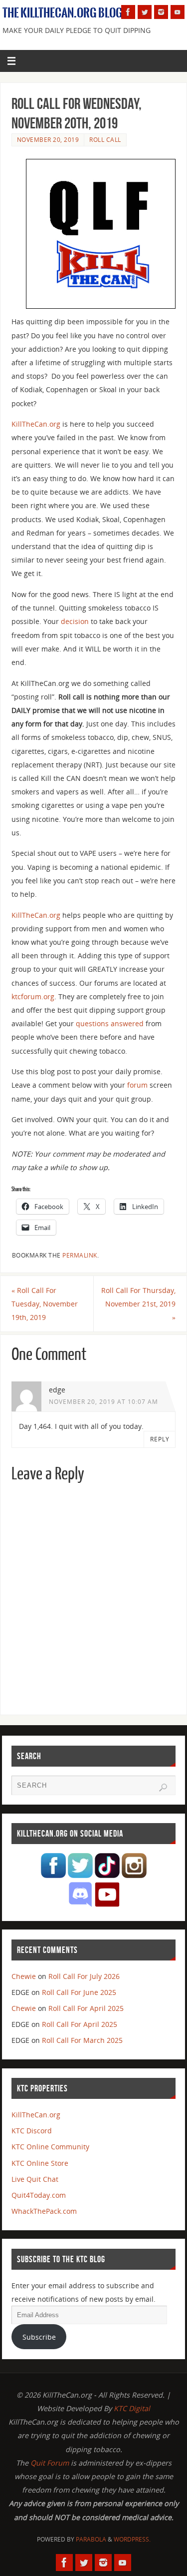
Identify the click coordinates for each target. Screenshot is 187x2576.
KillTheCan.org (36, 424)
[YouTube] (178, 12)
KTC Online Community (50, 2147)
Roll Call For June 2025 (79, 1992)
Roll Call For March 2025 (82, 2040)
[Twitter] (145, 12)
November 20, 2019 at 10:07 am (103, 1402)
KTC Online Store (40, 2163)
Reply (160, 1439)
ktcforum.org (33, 996)
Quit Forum (50, 2463)
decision (75, 621)
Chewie (24, 1976)
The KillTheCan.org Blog (63, 13)
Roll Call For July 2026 (84, 1976)
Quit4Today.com (39, 2195)
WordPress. (132, 2539)
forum (137, 1085)
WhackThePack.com (44, 2211)
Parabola (91, 2539)
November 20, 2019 (48, 140)
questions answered (110, 1023)
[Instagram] (161, 12)
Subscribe (39, 2337)
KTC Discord (32, 2131)
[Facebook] (128, 12)
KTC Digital (132, 2408)
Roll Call (105, 140)
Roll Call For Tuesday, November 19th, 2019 (45, 1304)
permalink (80, 1255)
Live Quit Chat (35, 2179)
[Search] (163, 1788)
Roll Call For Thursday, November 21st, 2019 (138, 1304)
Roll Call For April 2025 (86, 2008)
